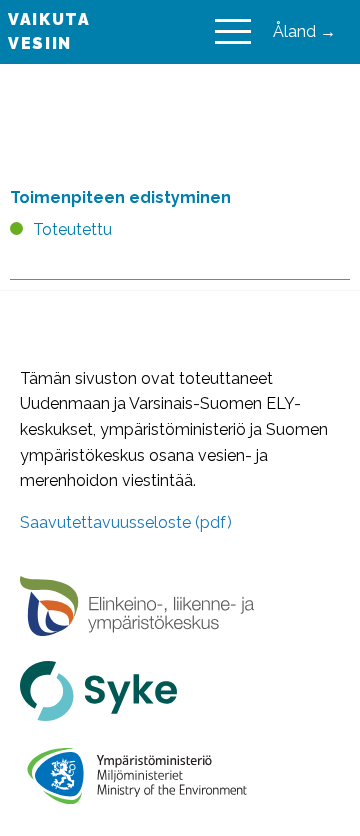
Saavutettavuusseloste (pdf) (126, 522)
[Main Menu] (233, 32)
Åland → (304, 31)
